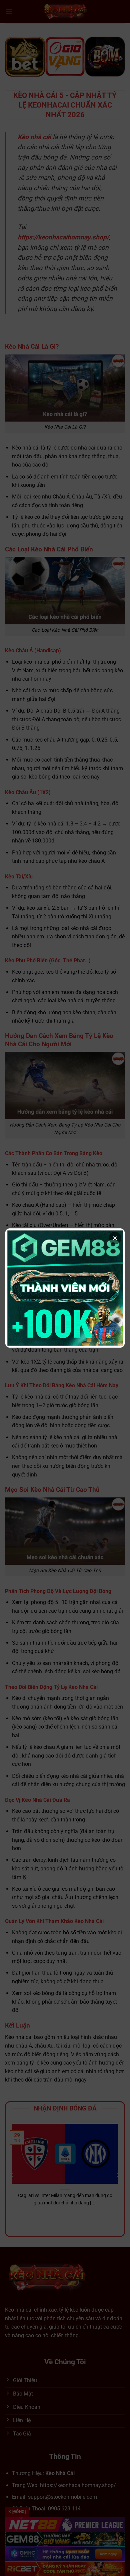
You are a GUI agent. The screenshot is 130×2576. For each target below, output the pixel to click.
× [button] (115, 1238)
